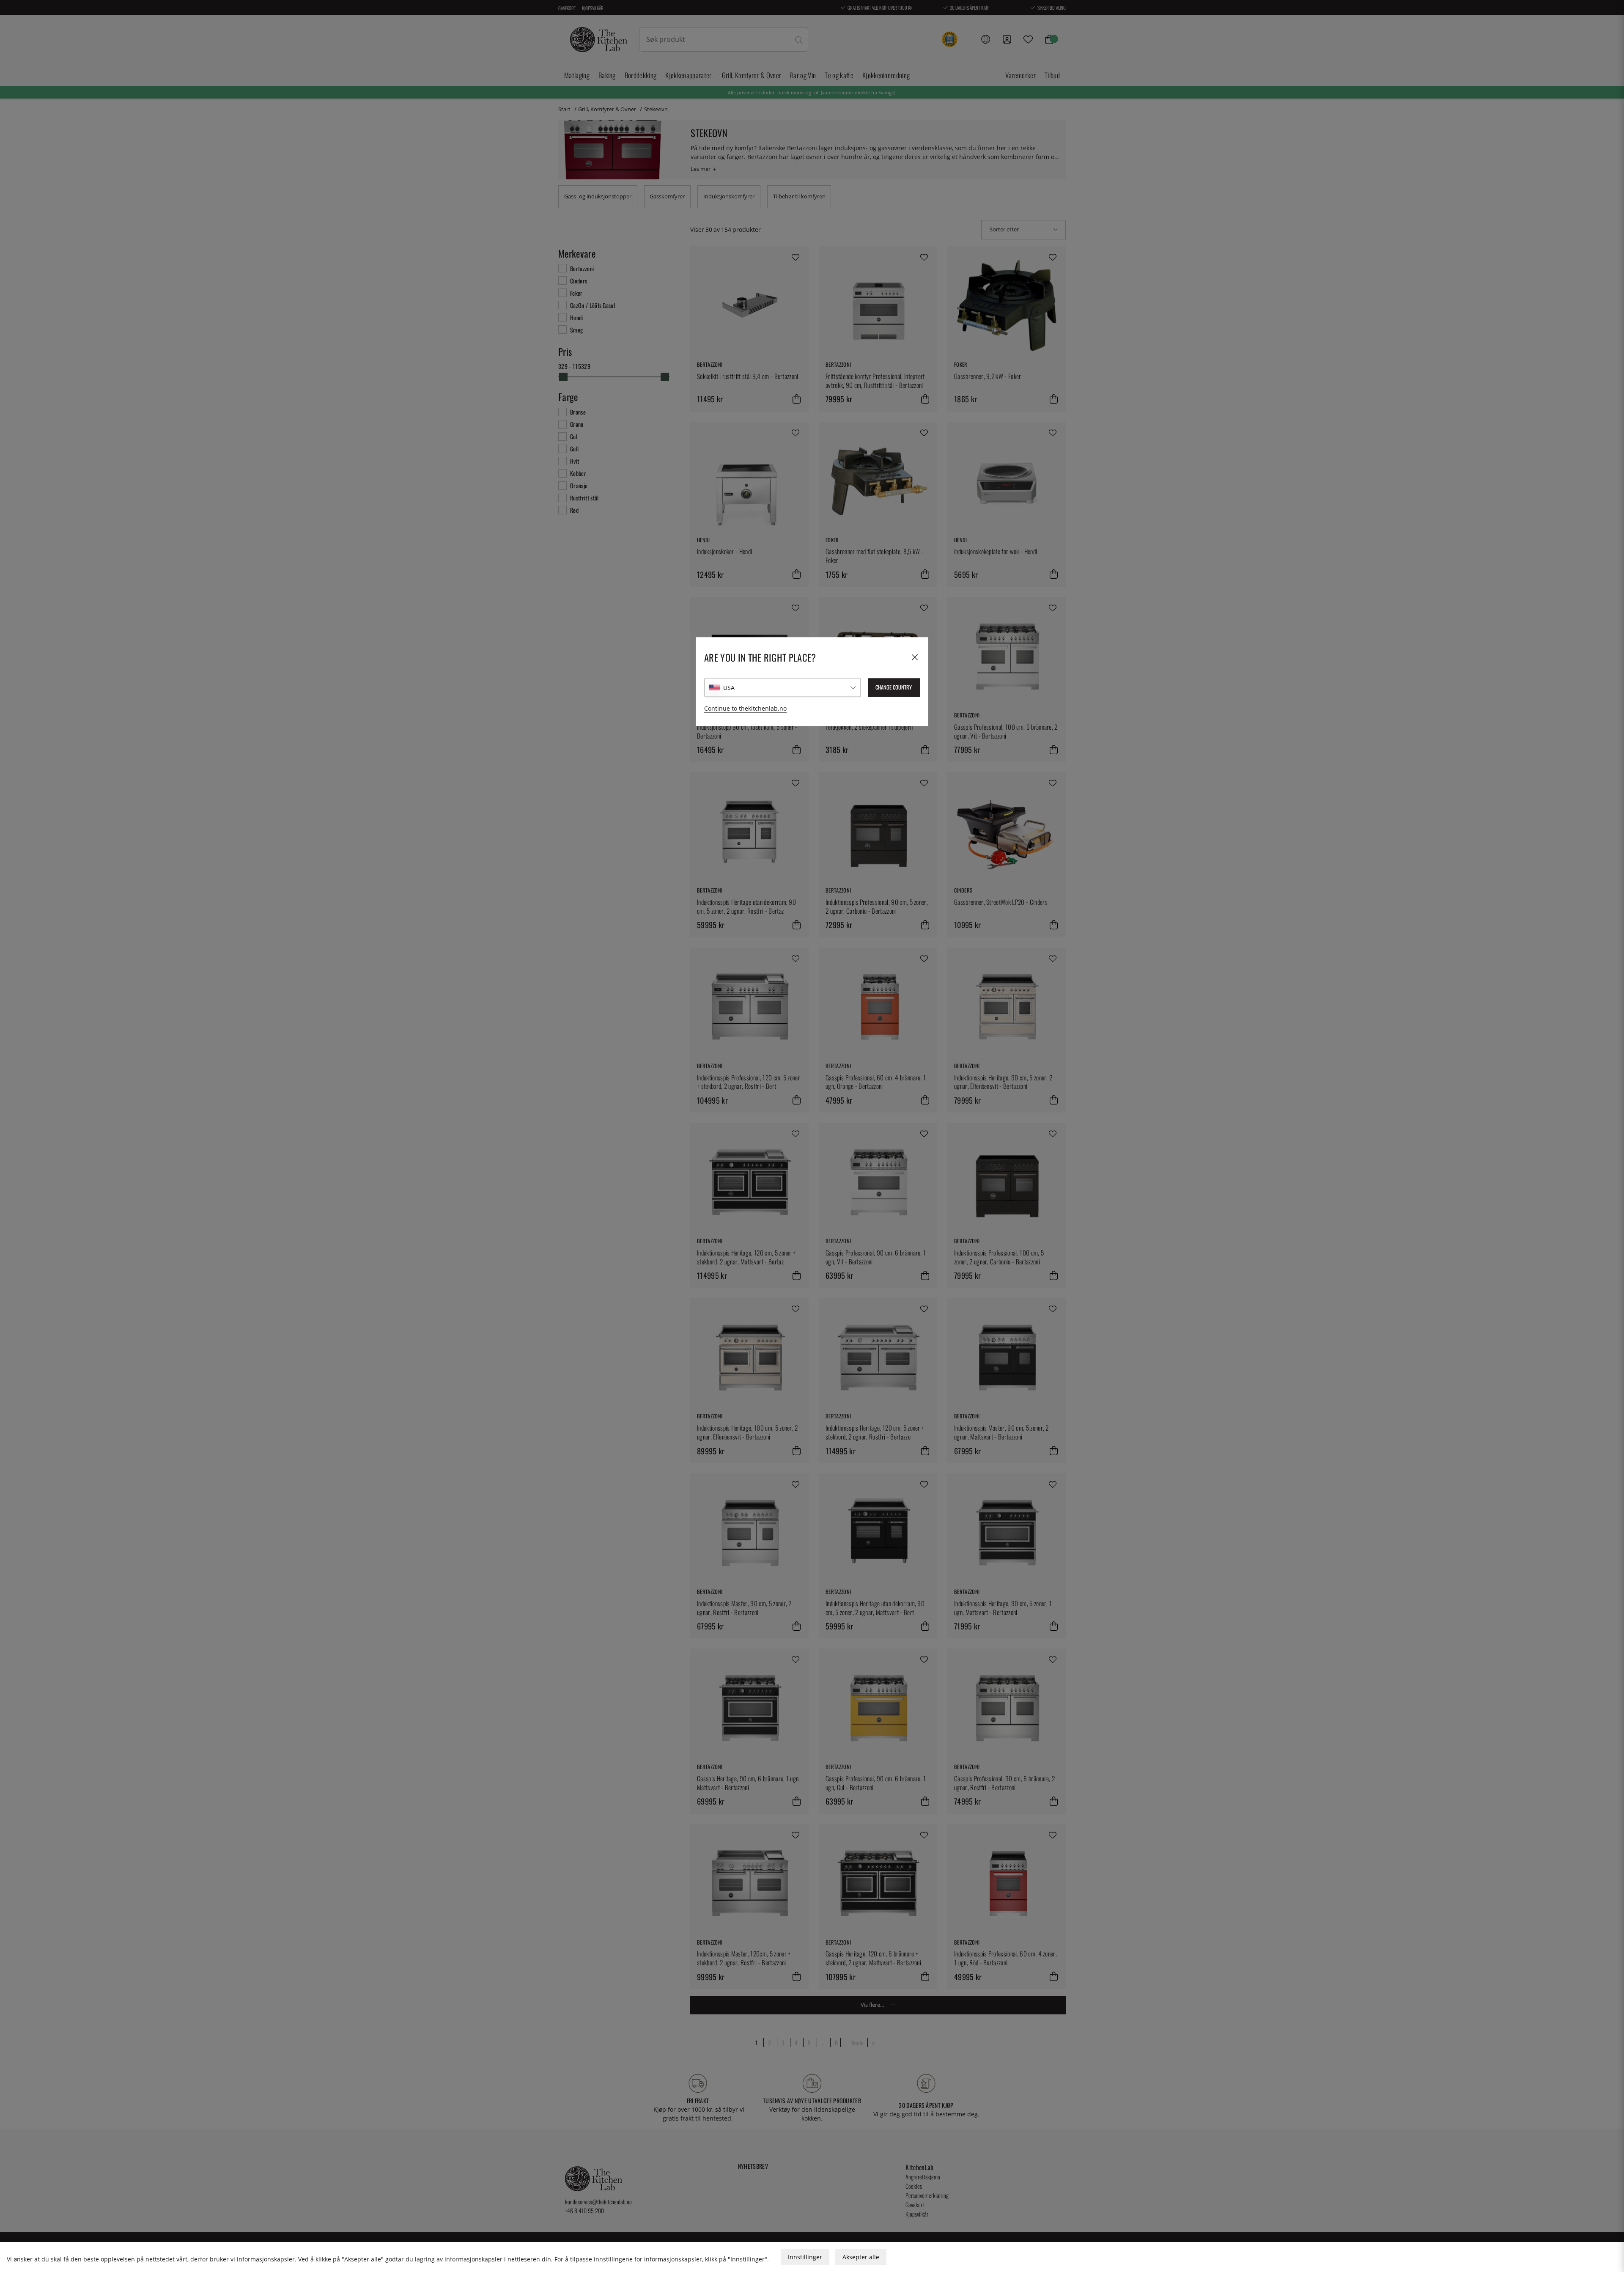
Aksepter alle (861, 2257)
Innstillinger (805, 2257)
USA (729, 688)
